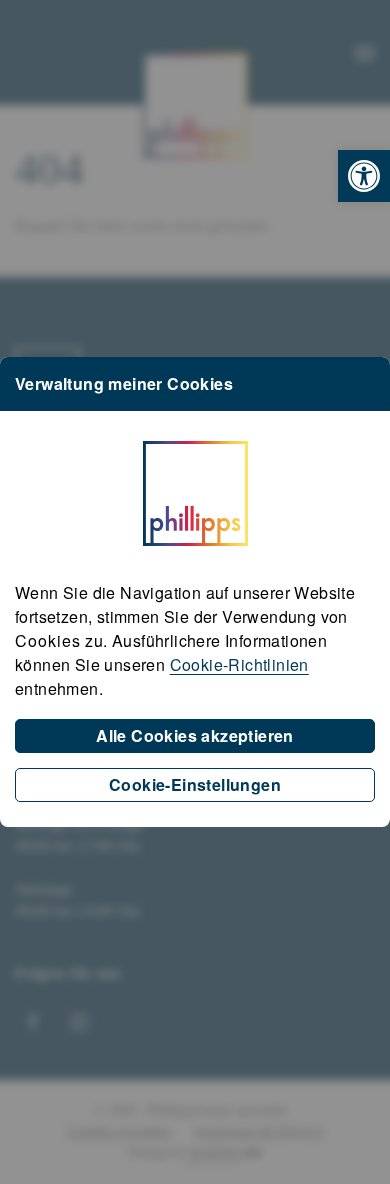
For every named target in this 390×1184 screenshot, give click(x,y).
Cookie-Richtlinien (239, 664)
